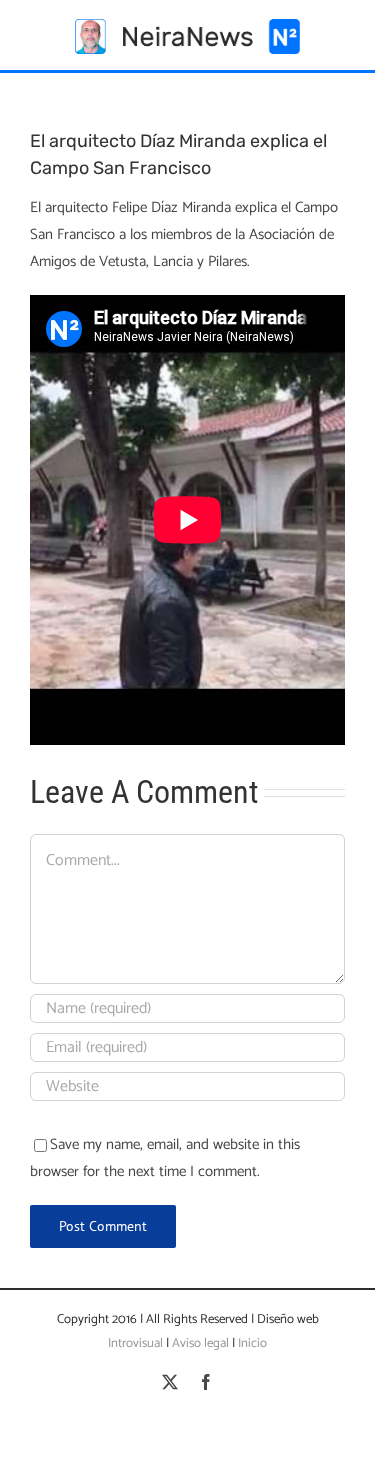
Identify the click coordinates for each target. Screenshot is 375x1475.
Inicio (252, 1343)
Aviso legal (200, 1343)
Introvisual (135, 1343)
